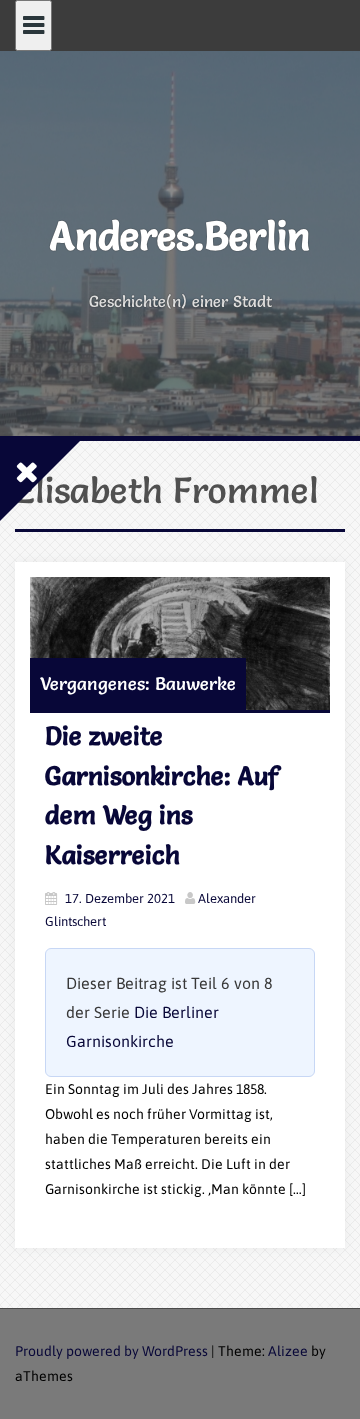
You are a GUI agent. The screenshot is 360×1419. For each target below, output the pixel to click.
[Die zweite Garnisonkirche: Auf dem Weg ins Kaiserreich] (180, 643)
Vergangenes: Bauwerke (138, 683)
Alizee (288, 1351)
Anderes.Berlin (180, 235)
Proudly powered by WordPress (111, 1351)
